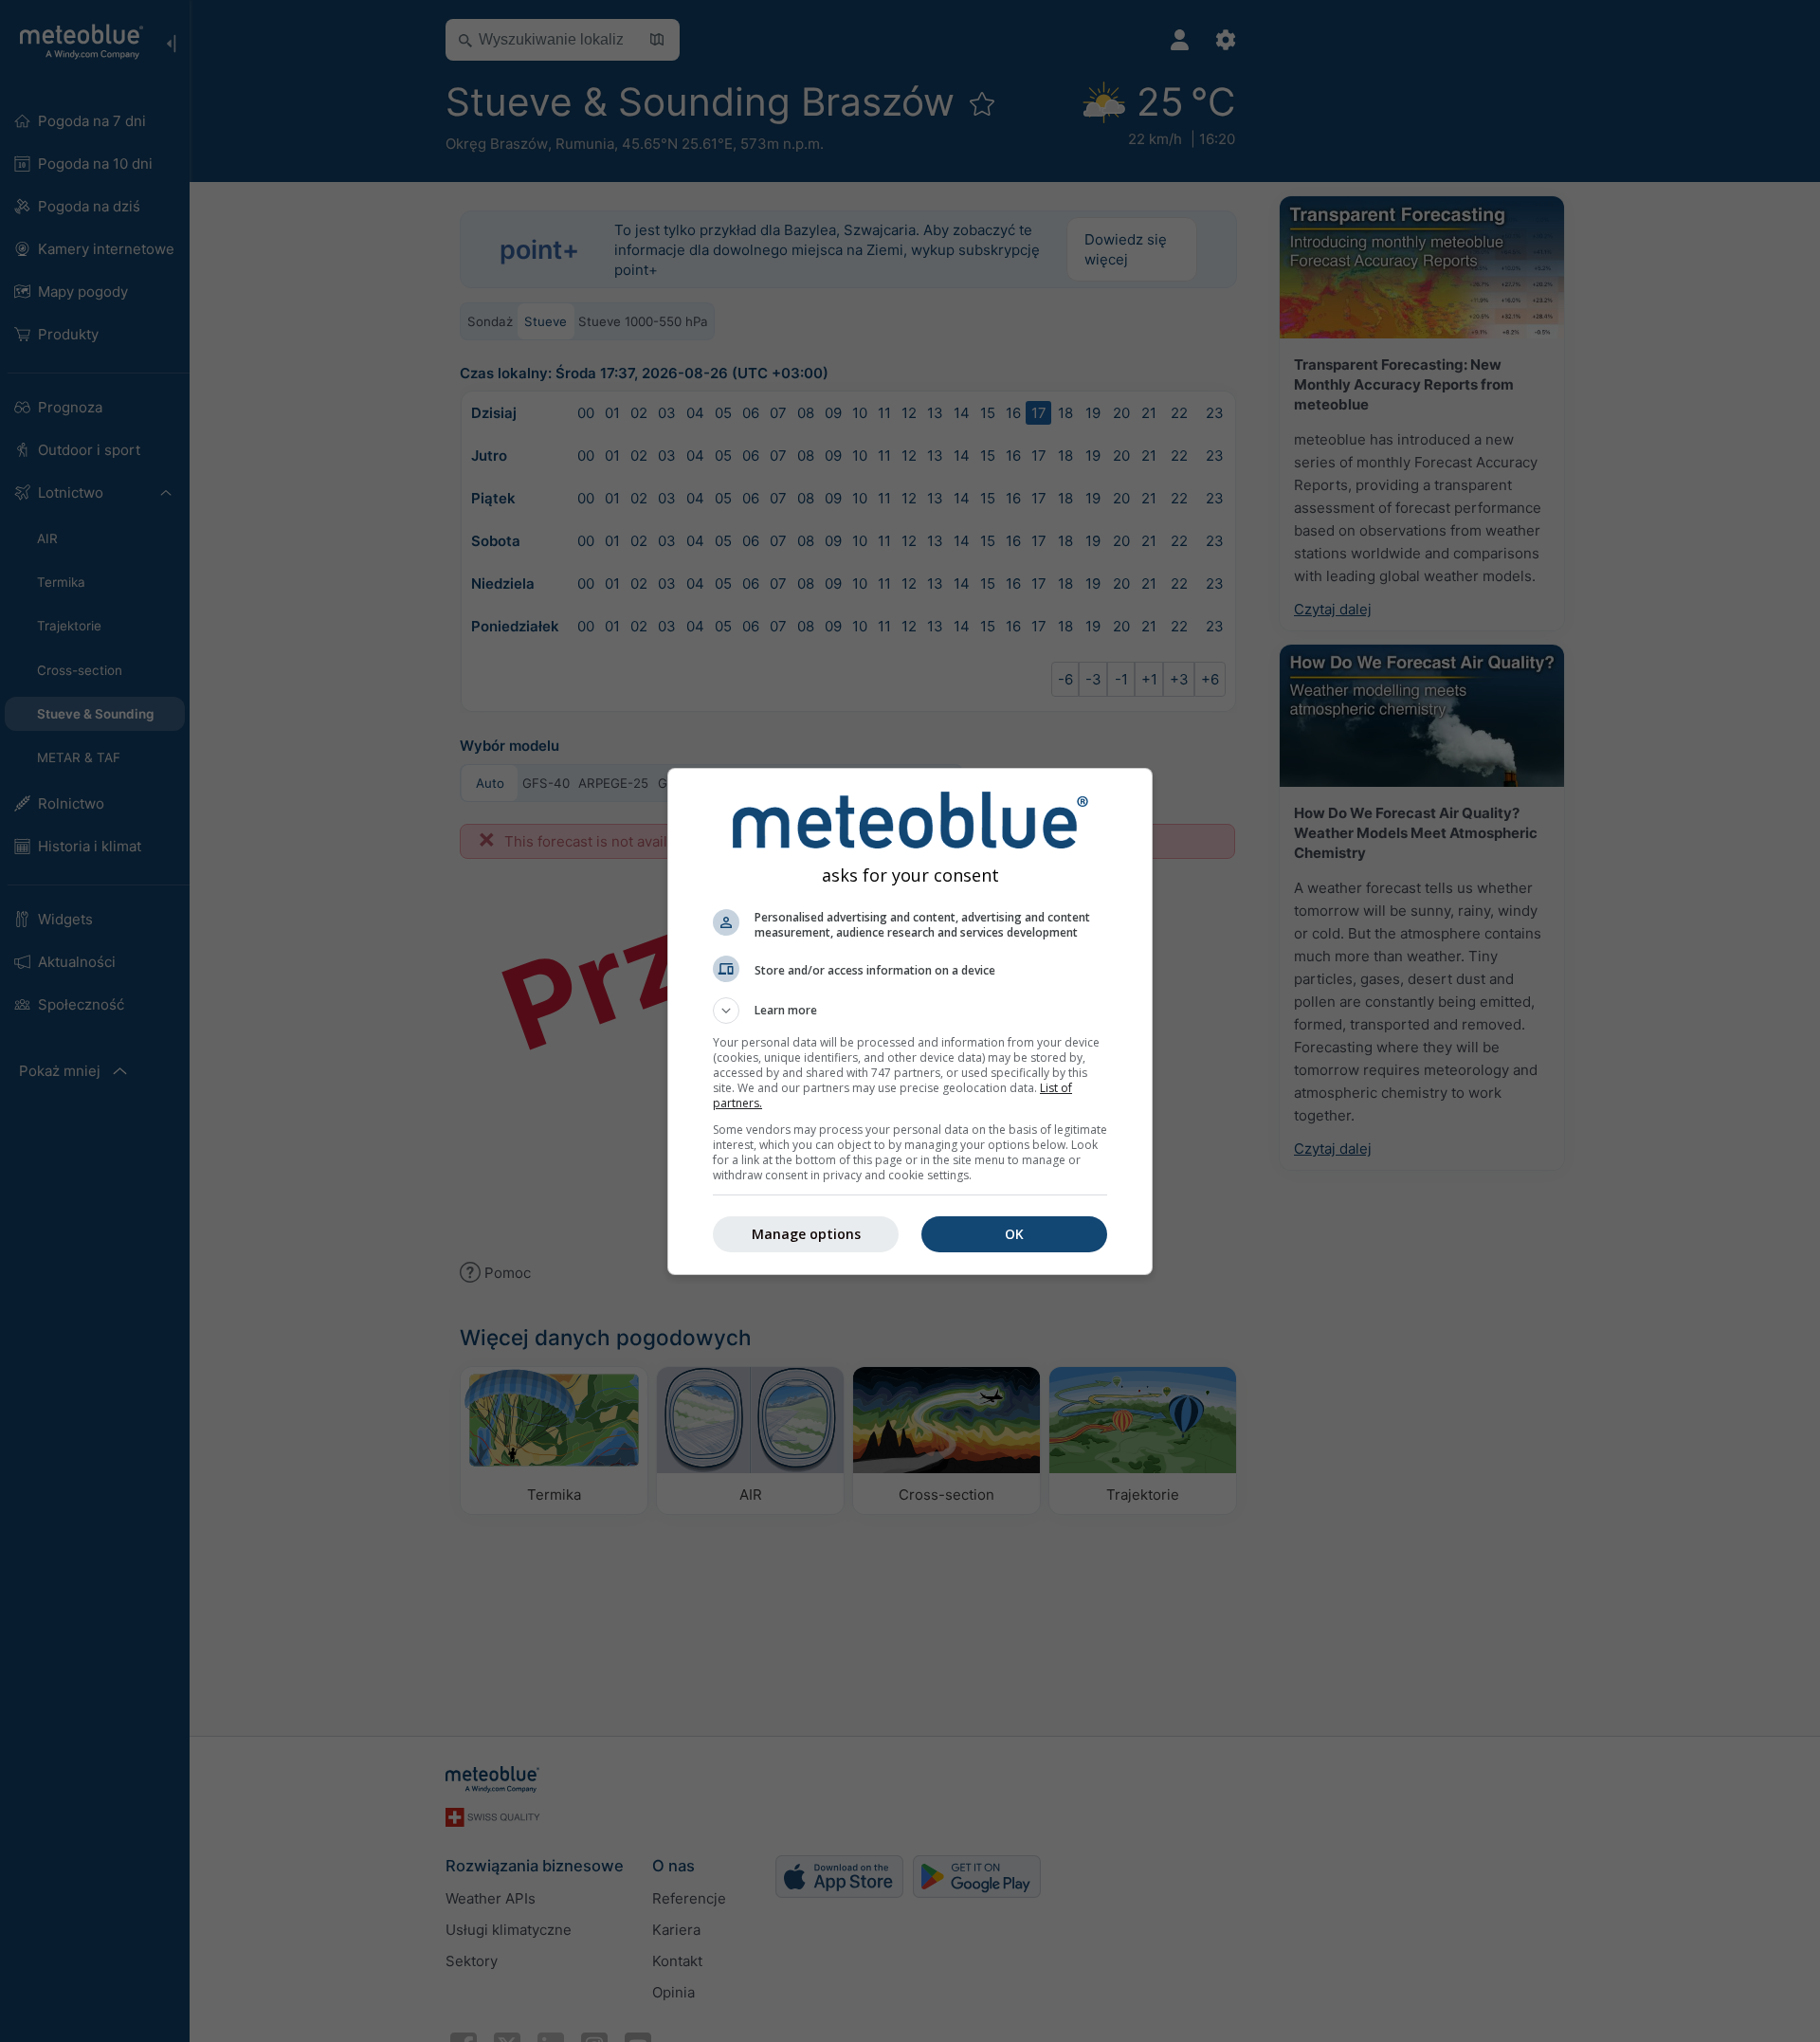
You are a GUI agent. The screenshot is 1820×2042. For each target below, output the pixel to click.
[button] (910, 1011)
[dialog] (910, 1021)
